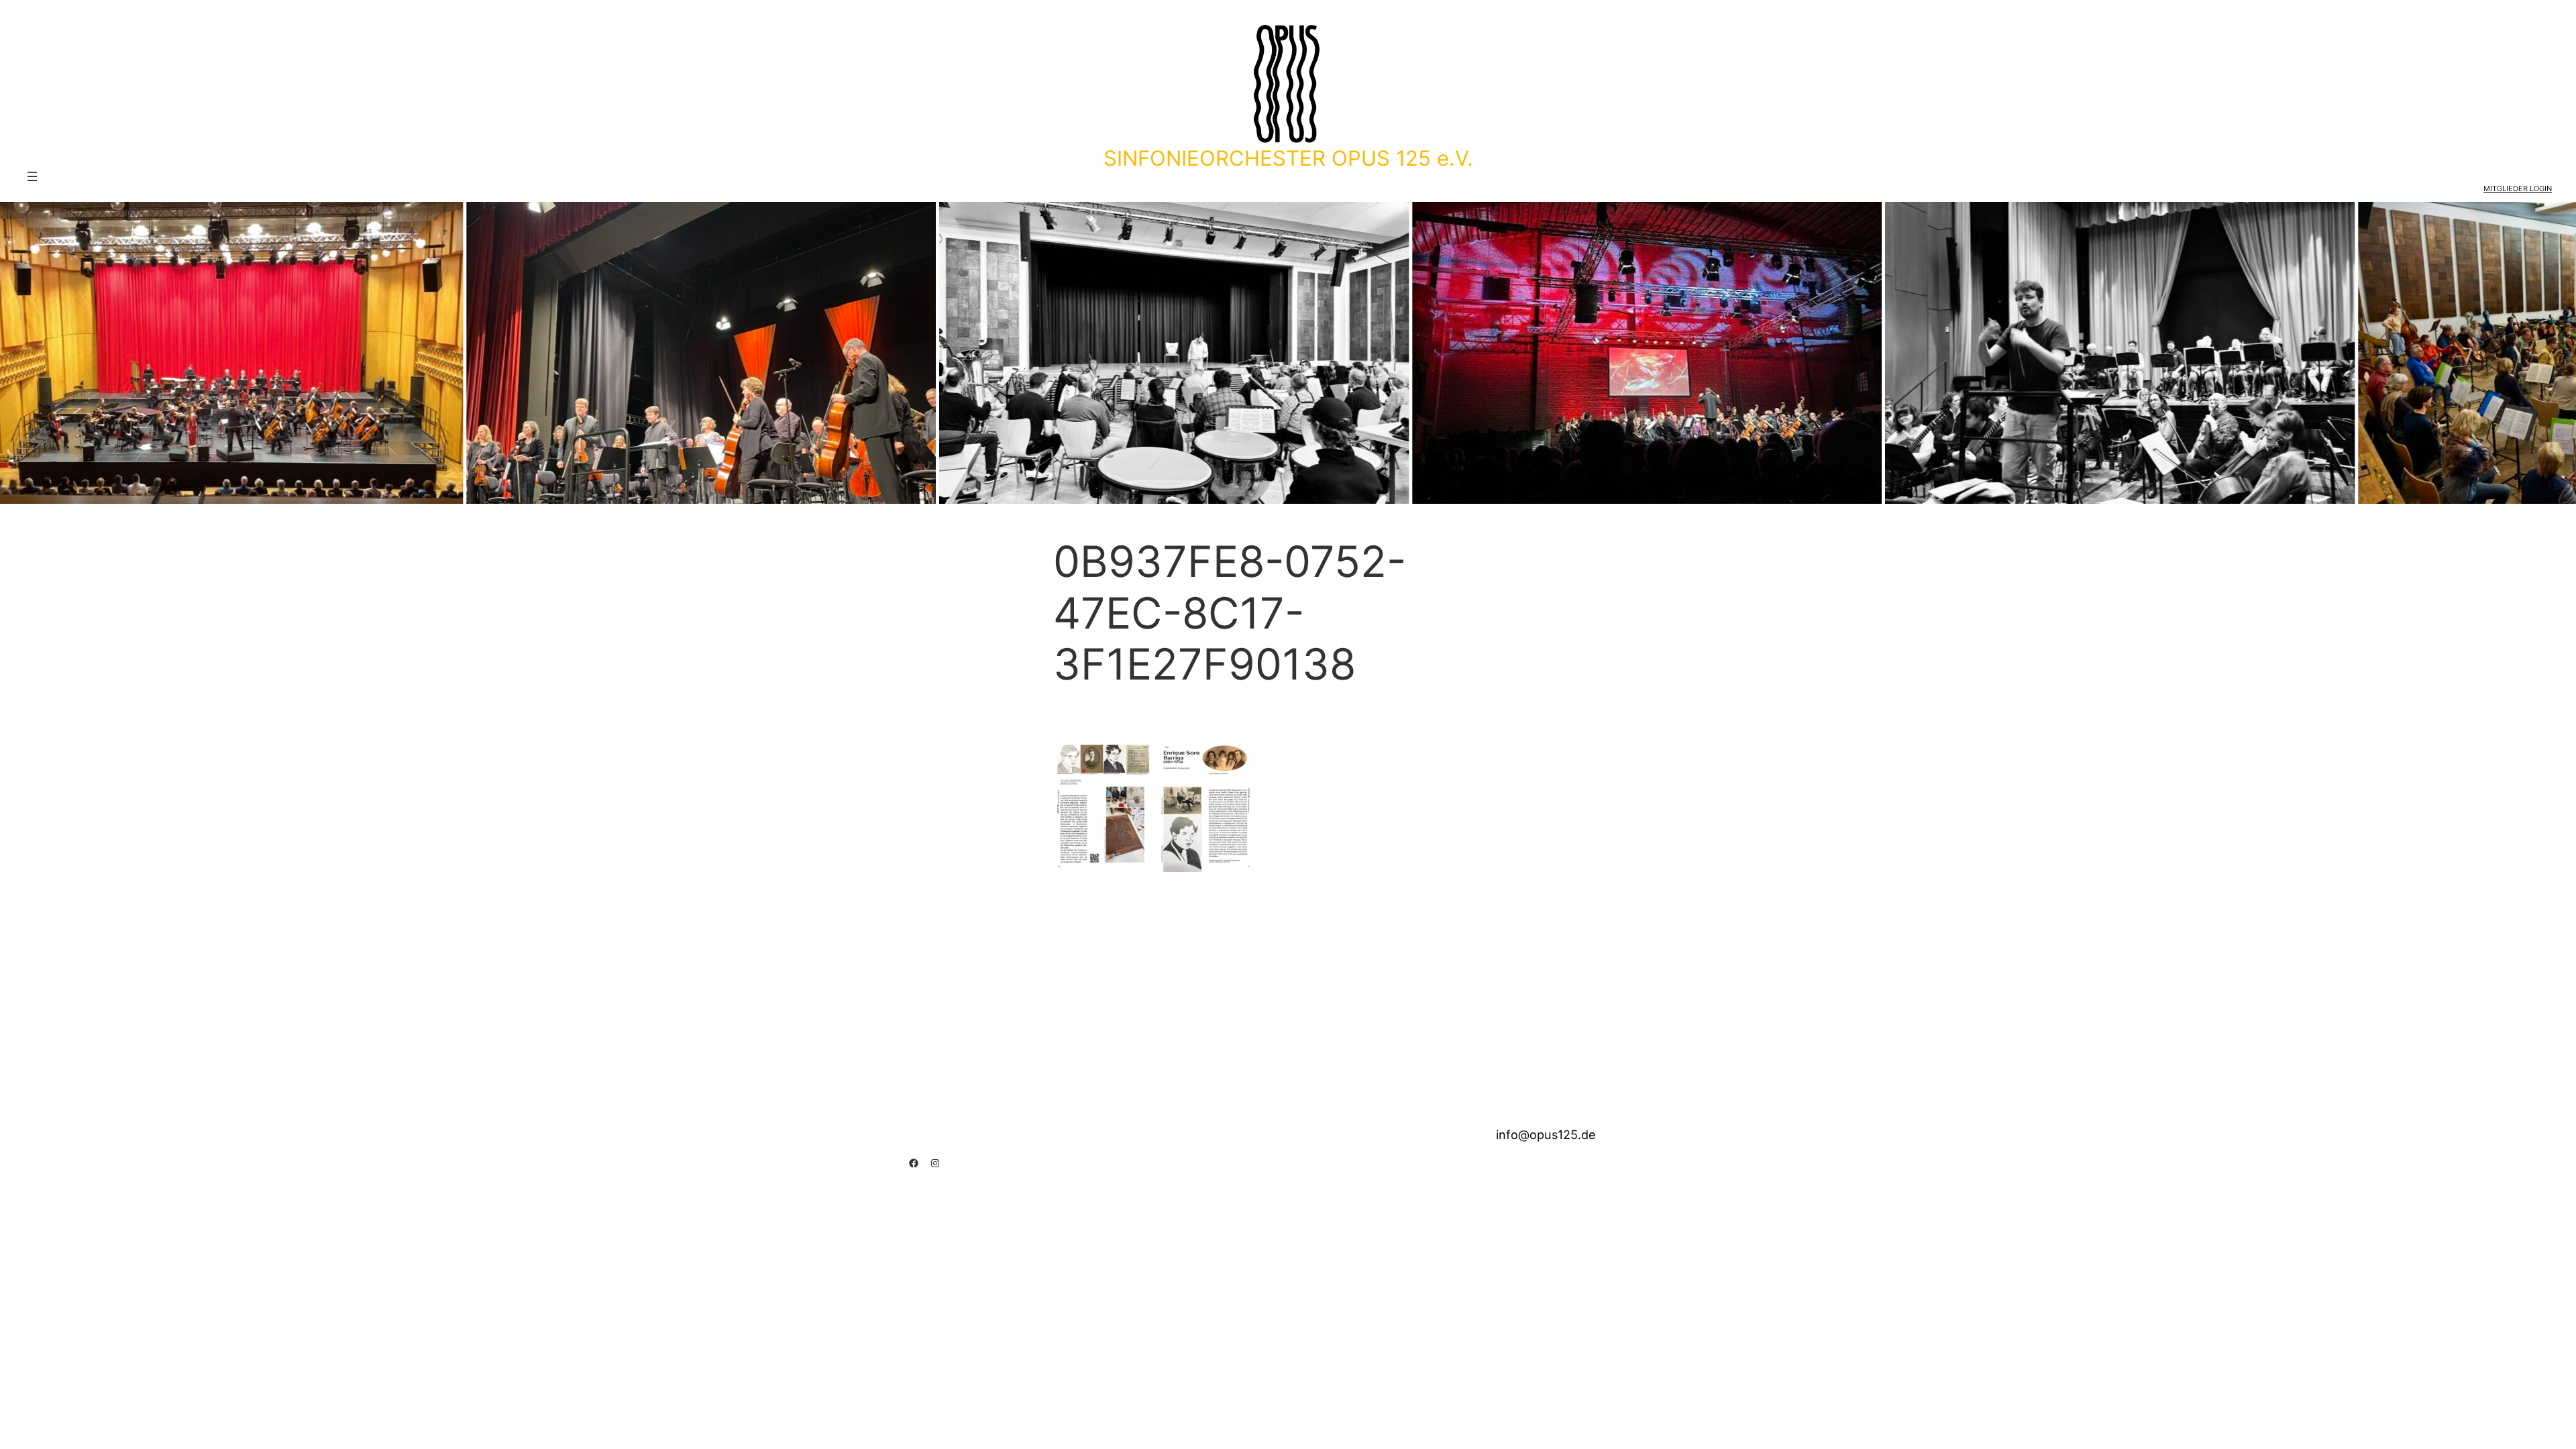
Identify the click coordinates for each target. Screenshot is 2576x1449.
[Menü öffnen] (32, 176)
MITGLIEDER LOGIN (2518, 189)
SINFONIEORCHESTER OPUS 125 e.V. (1288, 158)
